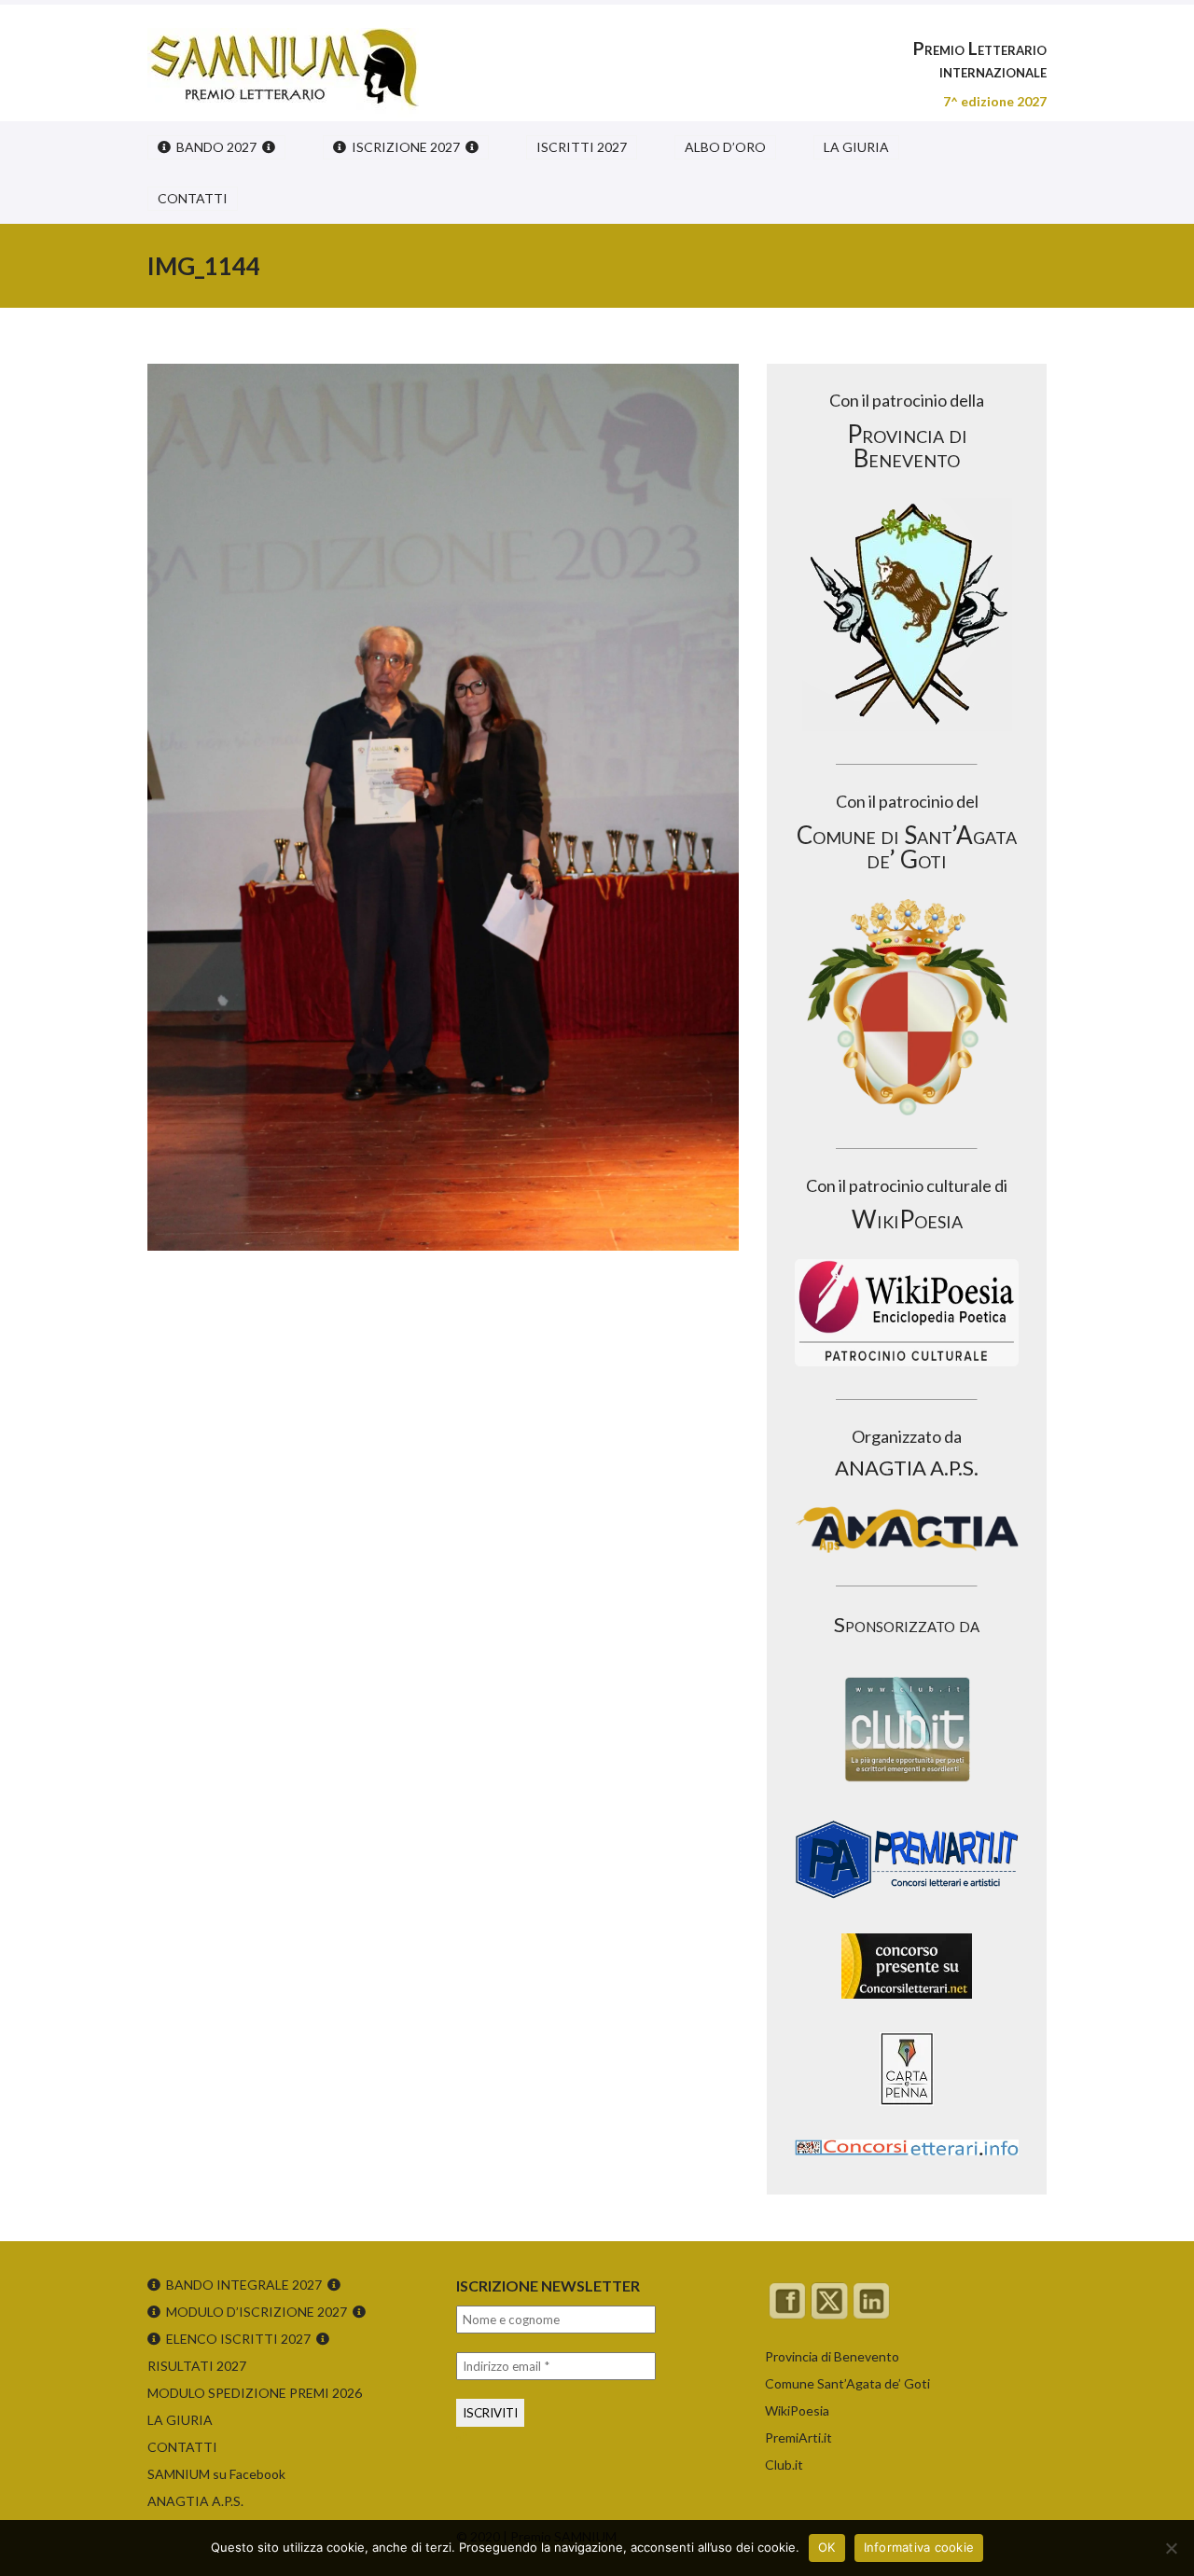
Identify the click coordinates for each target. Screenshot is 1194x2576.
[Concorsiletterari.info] (907, 2160)
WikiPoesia (797, 2410)
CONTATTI (193, 198)
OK (827, 2547)
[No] (1171, 2548)
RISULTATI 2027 (197, 2366)
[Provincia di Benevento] (907, 615)
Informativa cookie (919, 2547)
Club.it (784, 2465)
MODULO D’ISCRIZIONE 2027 (257, 2312)
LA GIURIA (856, 147)
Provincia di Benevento (832, 2356)
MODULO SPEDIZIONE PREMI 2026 (255, 2393)
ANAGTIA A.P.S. (195, 2501)
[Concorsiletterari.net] (907, 2003)
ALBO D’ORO (725, 147)
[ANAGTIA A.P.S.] (907, 1530)
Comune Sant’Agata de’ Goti (847, 2383)
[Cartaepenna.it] (907, 2110)
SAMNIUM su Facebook (216, 2474)
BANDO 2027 (216, 147)
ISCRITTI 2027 (582, 147)
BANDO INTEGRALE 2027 (244, 2285)
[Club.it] (907, 1729)
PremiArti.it (798, 2438)
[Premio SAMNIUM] (283, 56)
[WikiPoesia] (907, 1313)
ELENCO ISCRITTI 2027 (238, 2339)
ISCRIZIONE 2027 (406, 147)
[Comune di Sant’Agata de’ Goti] (907, 1007)
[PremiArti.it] (907, 1904)
